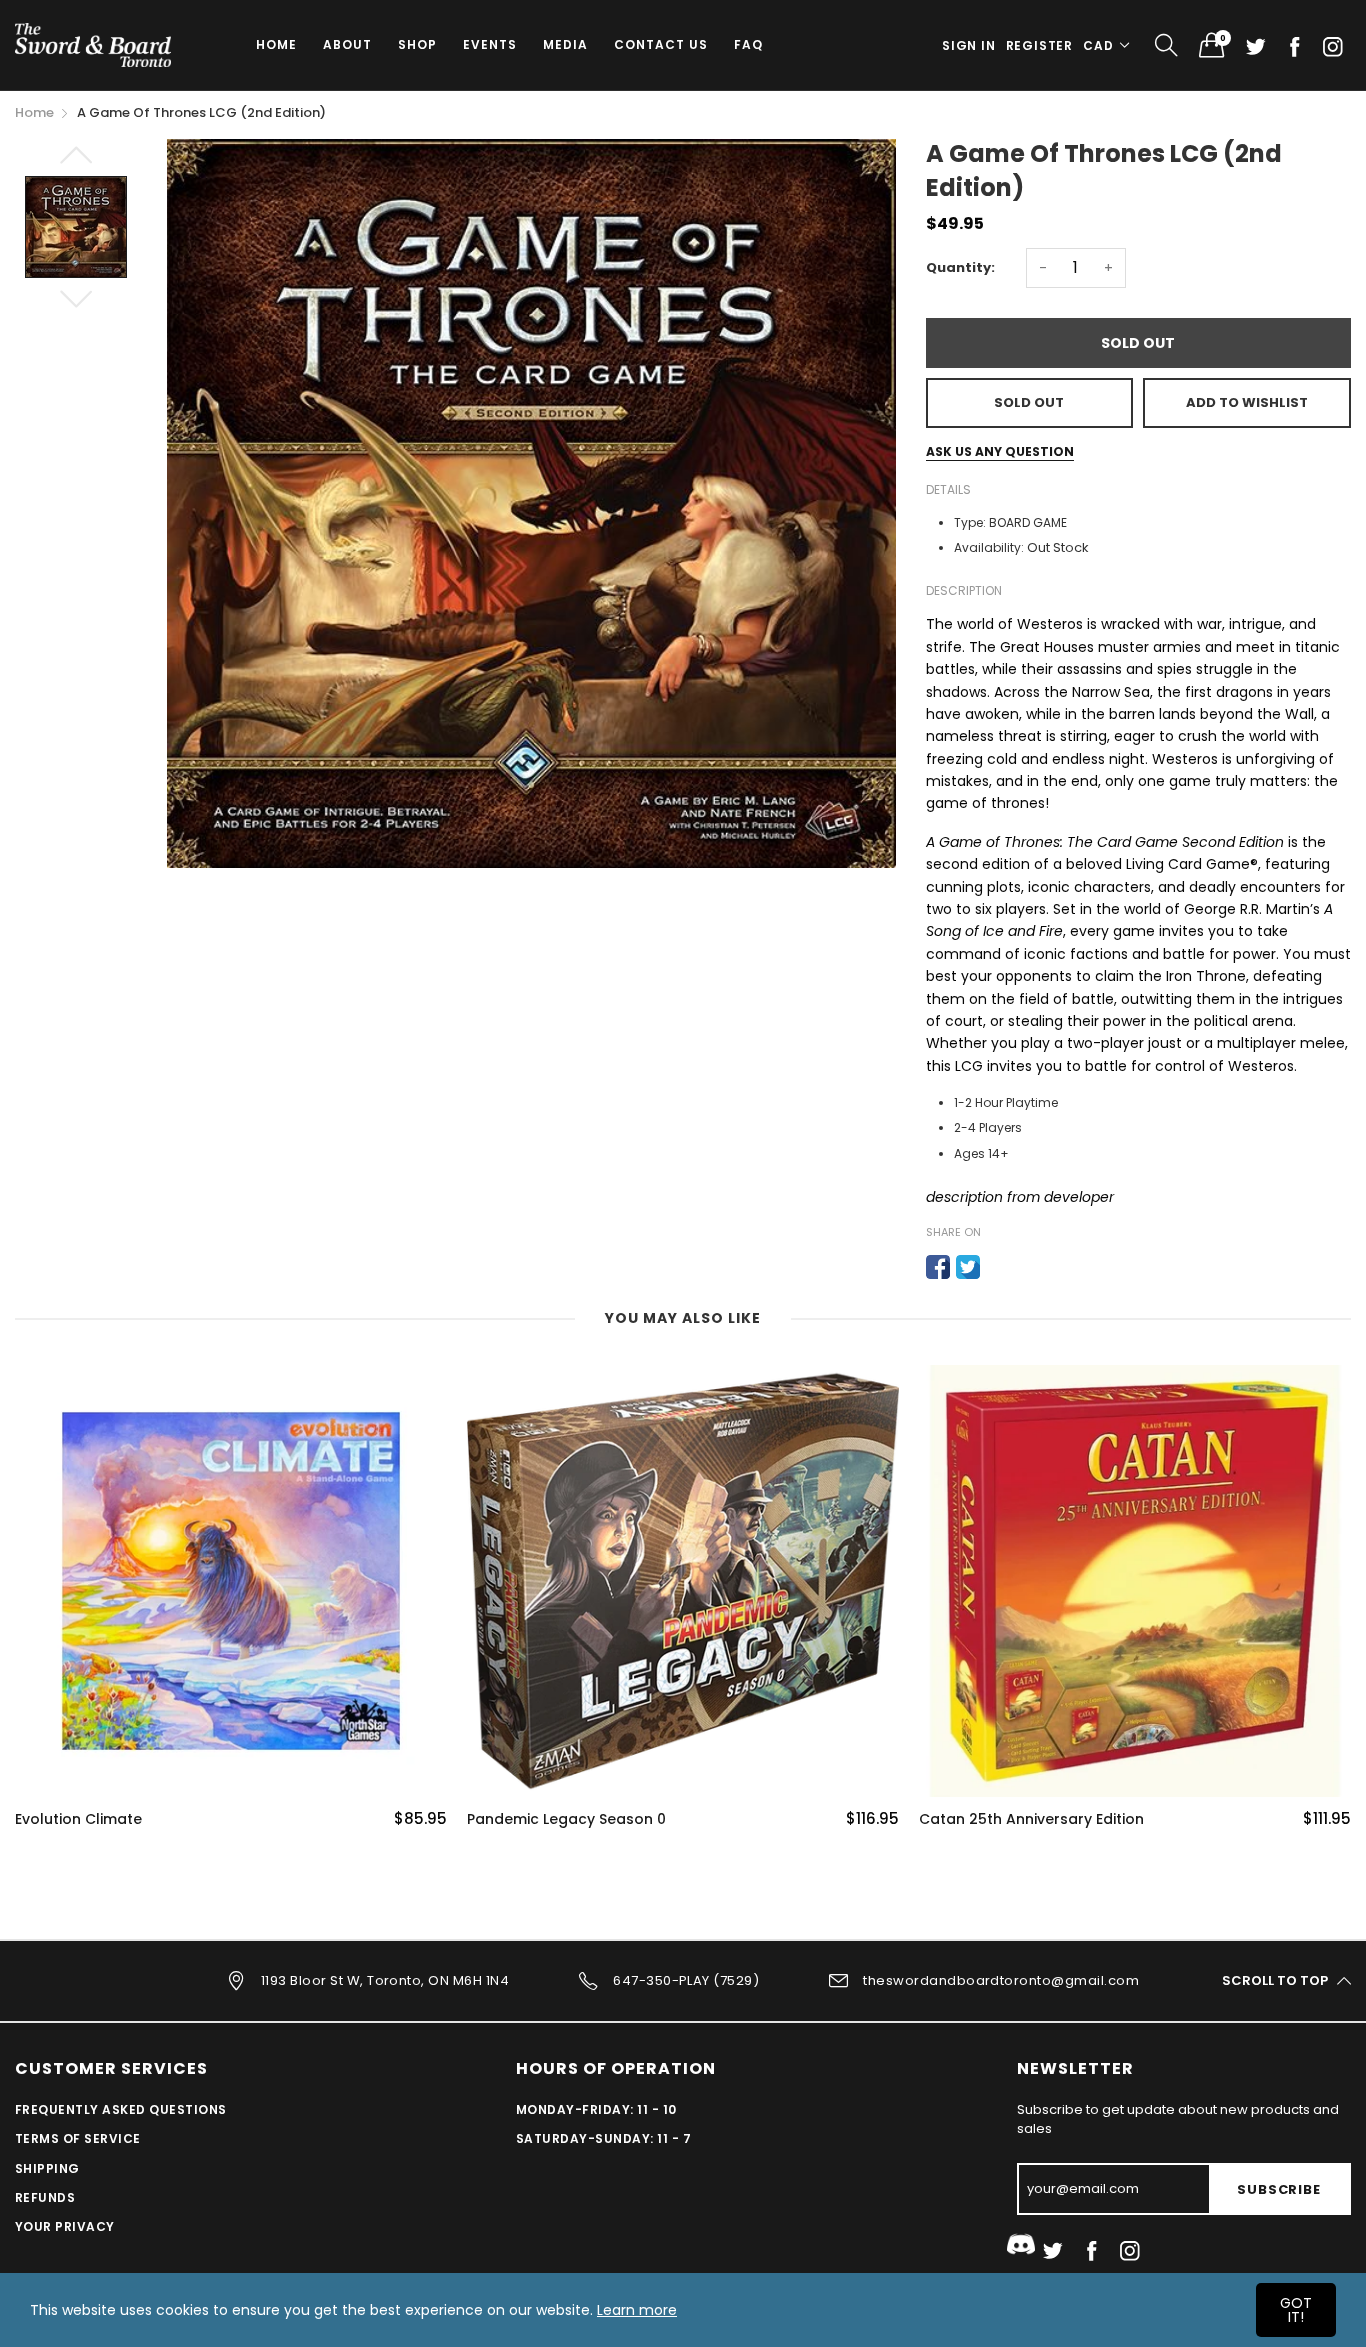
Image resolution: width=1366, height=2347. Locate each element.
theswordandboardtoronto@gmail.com (1001, 1979)
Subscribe (1278, 2189)
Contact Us (661, 44)
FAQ (748, 44)
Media (565, 44)
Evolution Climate (78, 1819)
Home (276, 44)
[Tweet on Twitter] (968, 1267)
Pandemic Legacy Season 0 (566, 1819)
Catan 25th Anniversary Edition (1031, 1819)
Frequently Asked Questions (120, 2109)
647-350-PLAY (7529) (686, 1979)
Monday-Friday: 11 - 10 (596, 2109)
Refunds (45, 2197)
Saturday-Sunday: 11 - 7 (603, 2138)
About (347, 44)
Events (490, 44)
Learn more (637, 2310)
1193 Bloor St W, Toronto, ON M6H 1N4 (385, 1979)
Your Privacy (65, 2226)
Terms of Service (78, 2138)
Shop (417, 44)
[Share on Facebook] (938, 1267)
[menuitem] (276, 45)
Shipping (47, 2168)
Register (1039, 45)
